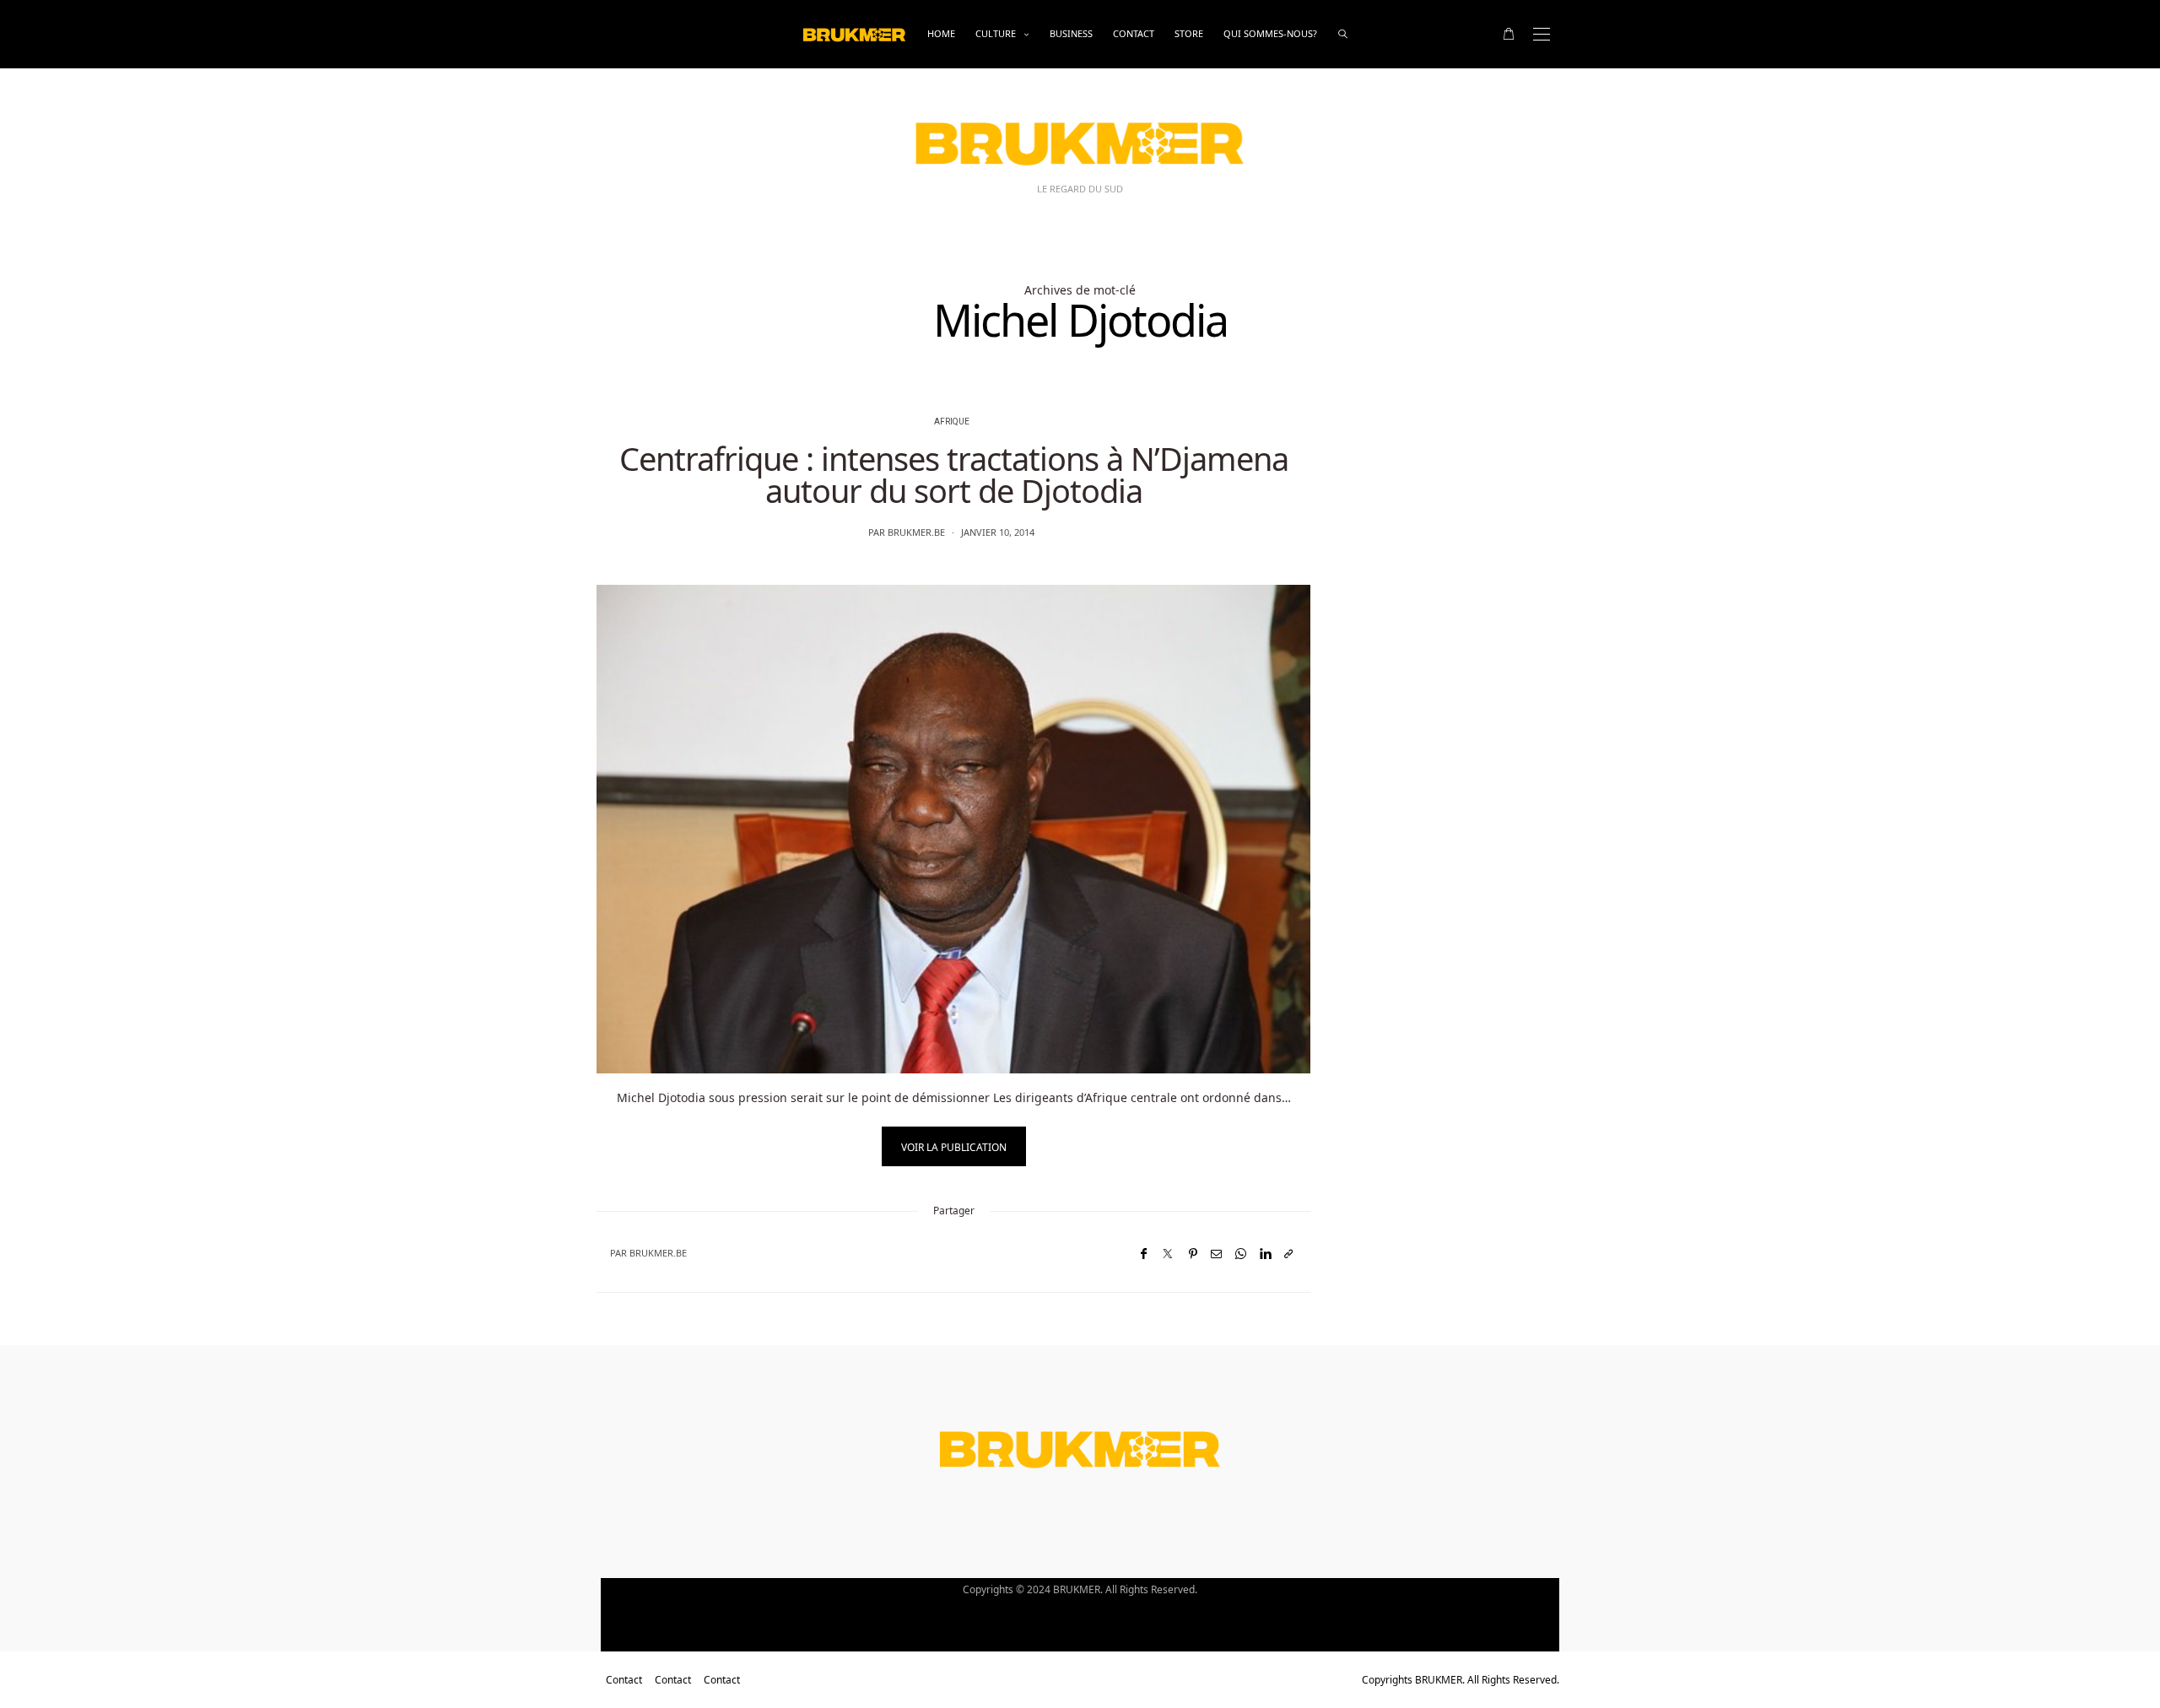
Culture (996, 33)
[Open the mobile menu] (1542, 34)
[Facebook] (1144, 1254)
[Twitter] (1168, 1254)
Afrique (952, 422)
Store (1189, 33)
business (1071, 33)
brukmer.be (916, 532)
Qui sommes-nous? (1270, 33)
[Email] (1216, 1254)
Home (941, 33)
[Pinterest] (1193, 1254)
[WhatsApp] (1241, 1254)
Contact (1134, 33)
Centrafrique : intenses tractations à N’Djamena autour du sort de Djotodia (954, 474)
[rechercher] (1343, 34)
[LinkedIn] (1265, 1254)
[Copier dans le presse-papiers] (1288, 1254)
